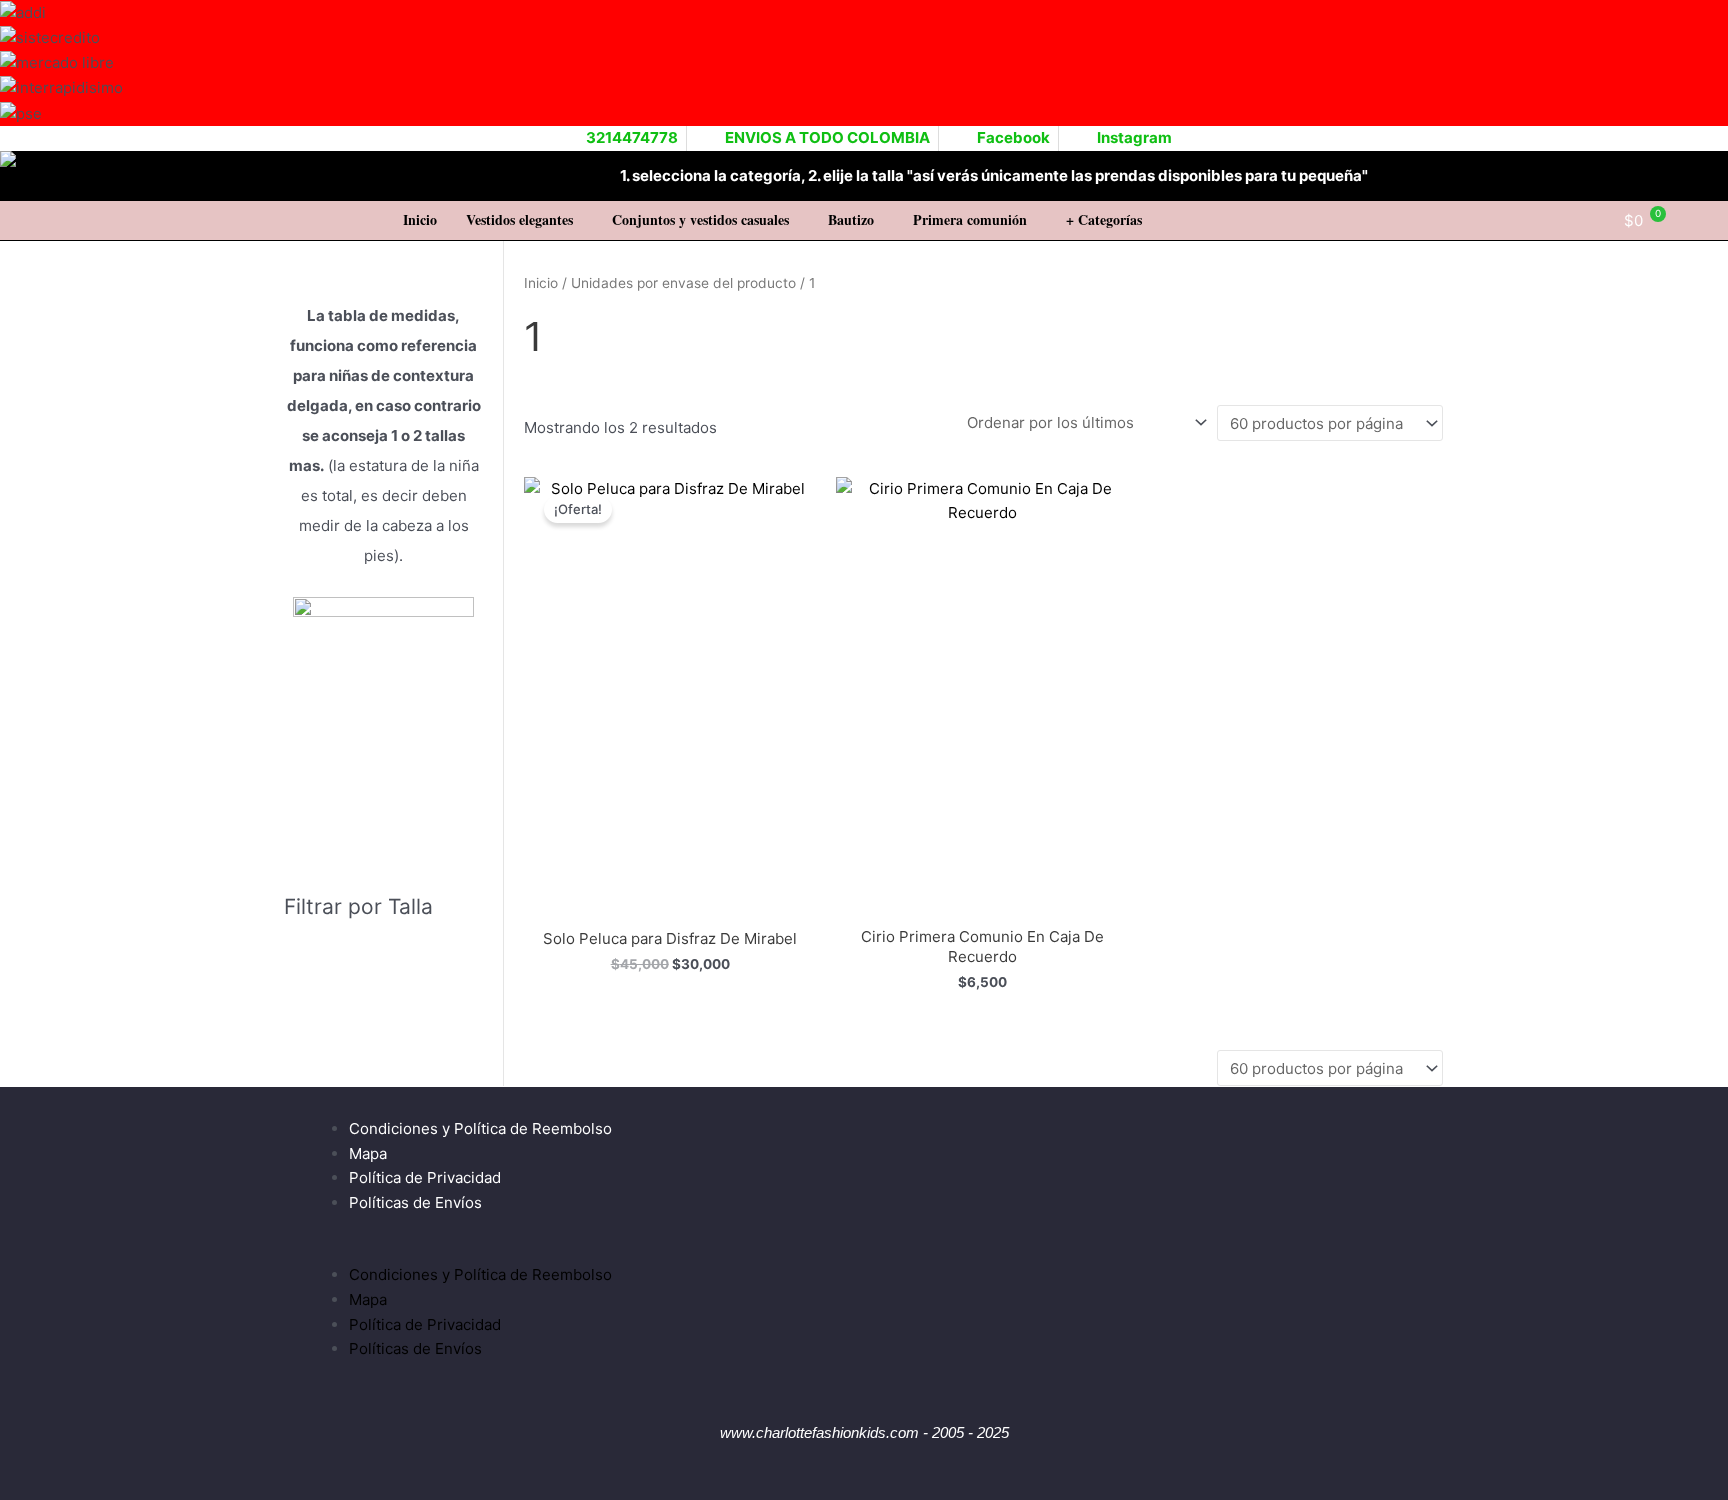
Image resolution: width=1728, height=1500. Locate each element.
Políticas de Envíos (415, 1202)
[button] (524, 220)
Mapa (368, 1153)
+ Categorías (1104, 219)
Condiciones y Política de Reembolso (480, 1128)
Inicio (420, 219)
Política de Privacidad (425, 1177)
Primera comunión (970, 219)
